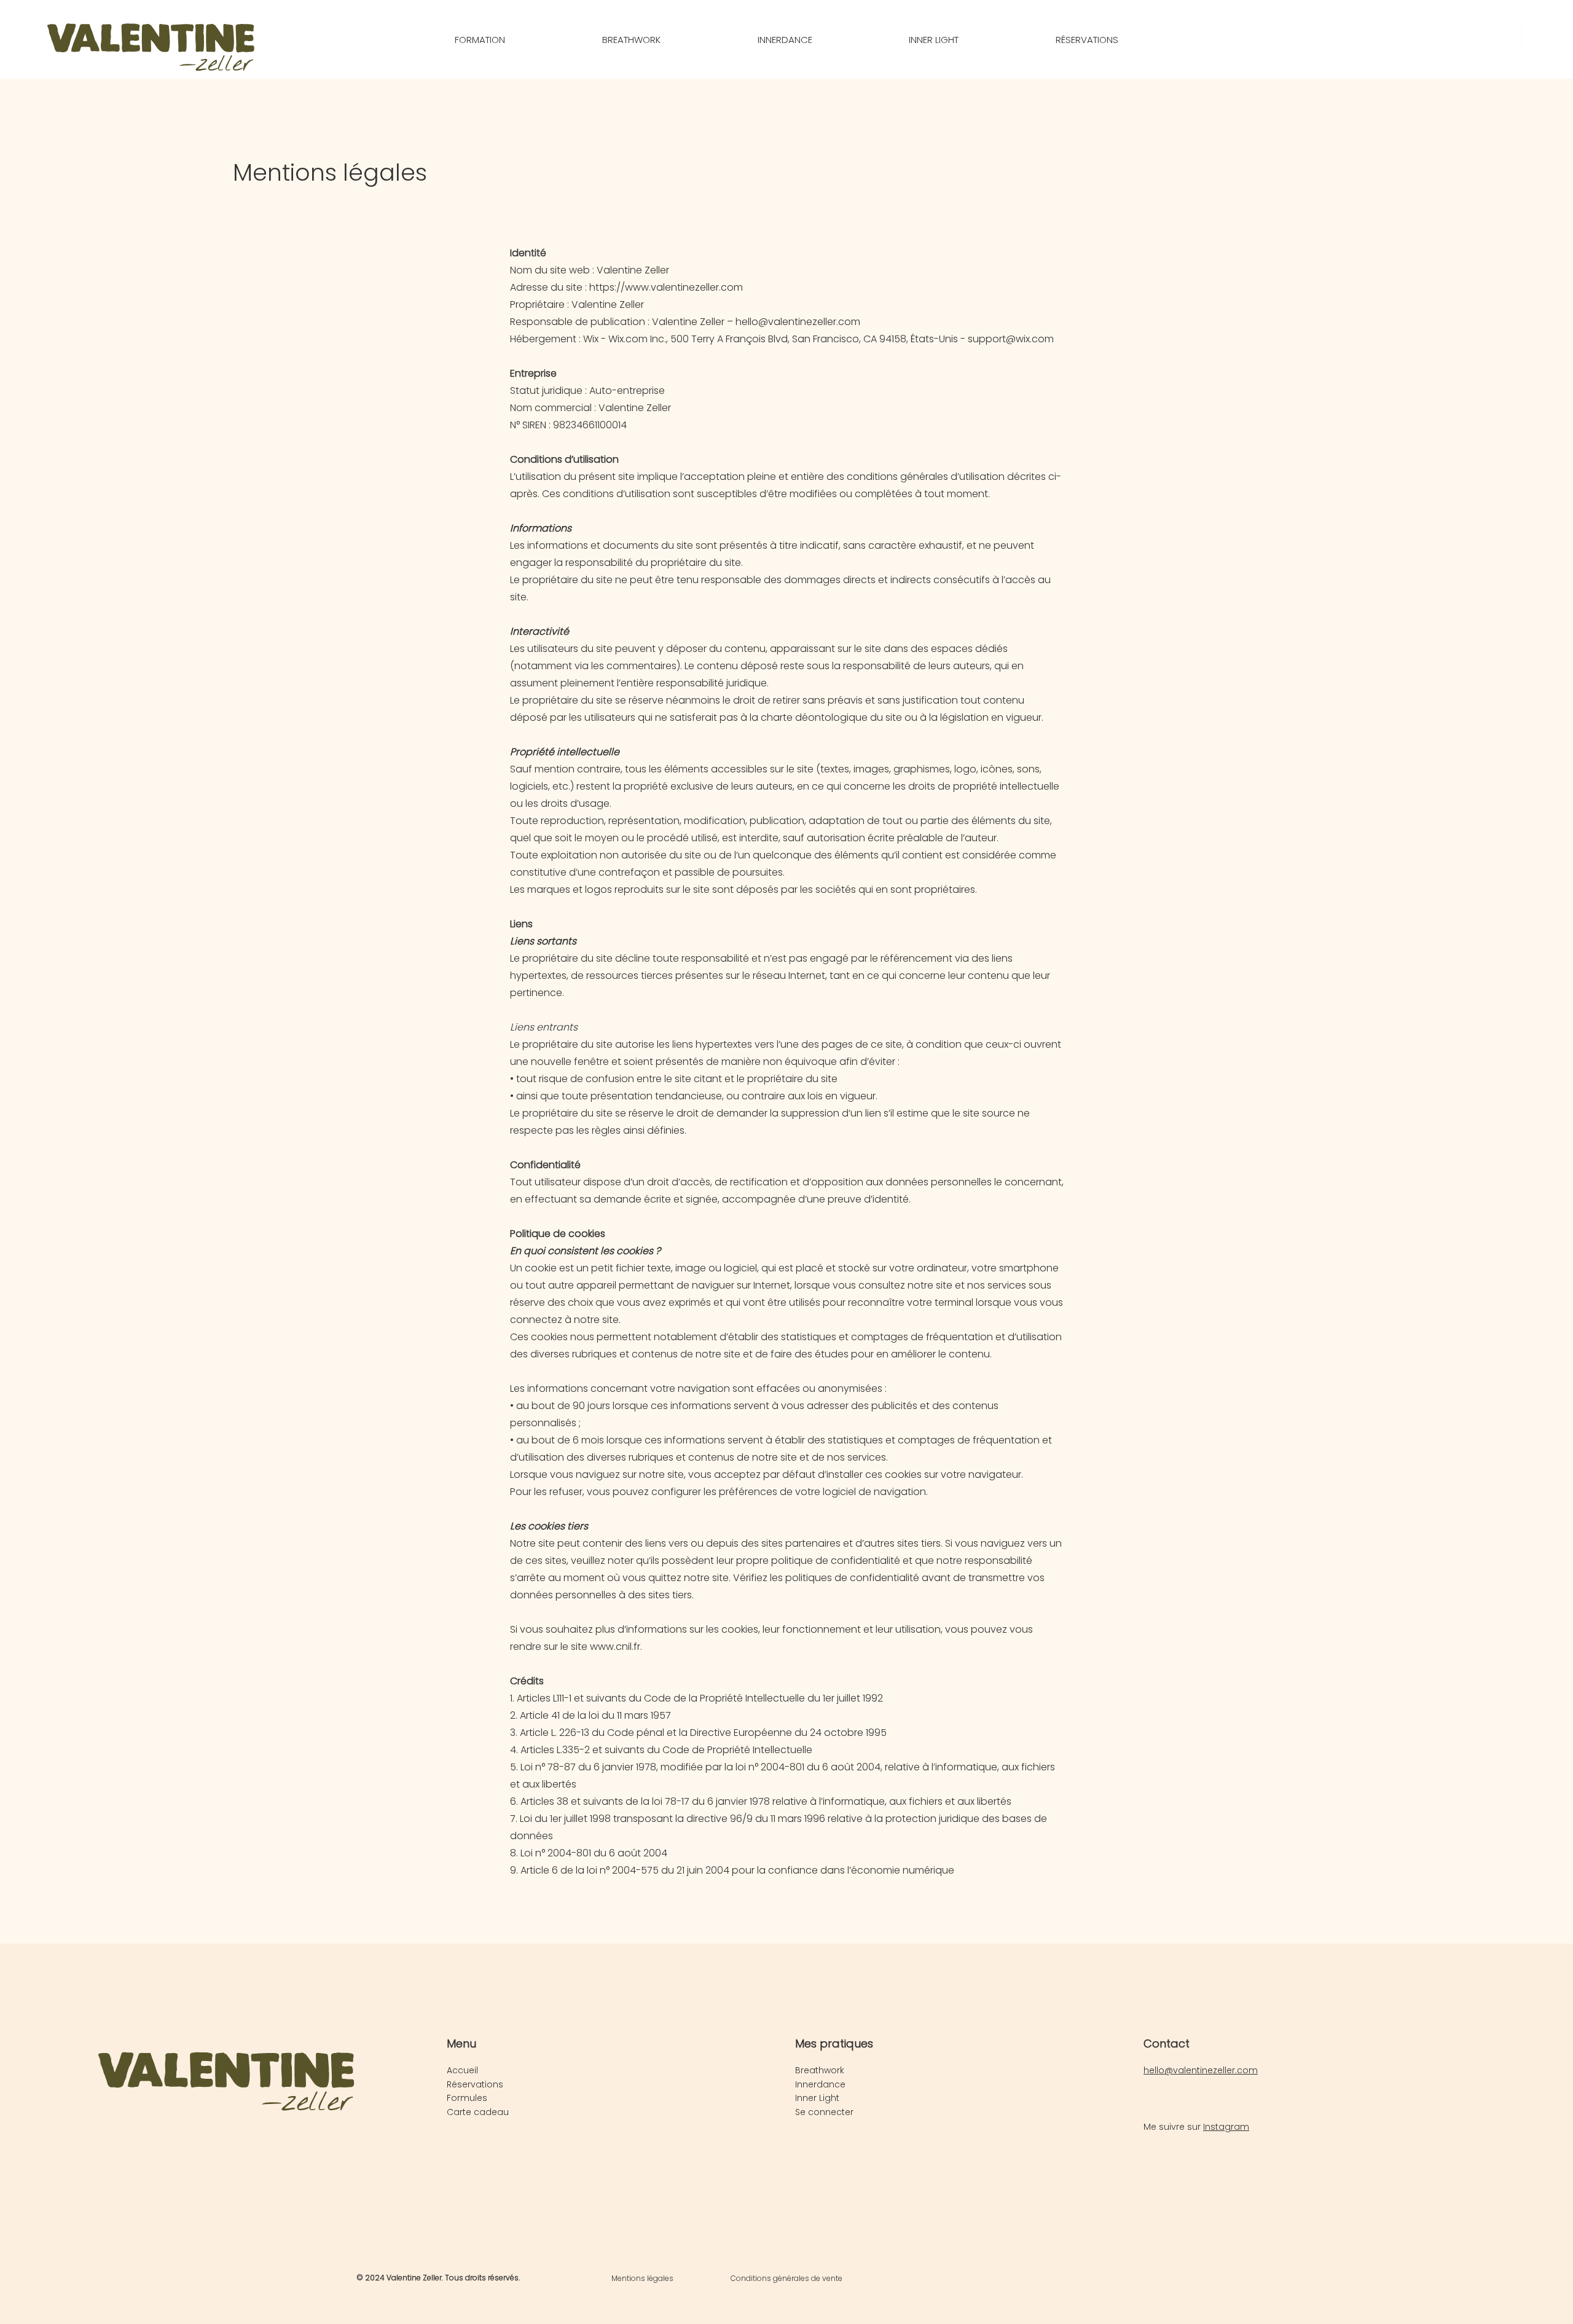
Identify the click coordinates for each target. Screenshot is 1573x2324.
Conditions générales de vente (786, 2278)
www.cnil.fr (615, 1647)
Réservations (475, 2084)
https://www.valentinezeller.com (666, 287)
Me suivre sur (1196, 2127)
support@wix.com (1011, 339)
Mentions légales (642, 2278)
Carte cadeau (478, 2112)
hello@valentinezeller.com (798, 322)
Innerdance (820, 2084)
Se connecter (824, 2112)
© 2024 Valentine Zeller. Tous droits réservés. (438, 2278)
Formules (467, 2098)
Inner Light (817, 2098)
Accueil (462, 2070)
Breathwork (820, 2070)
